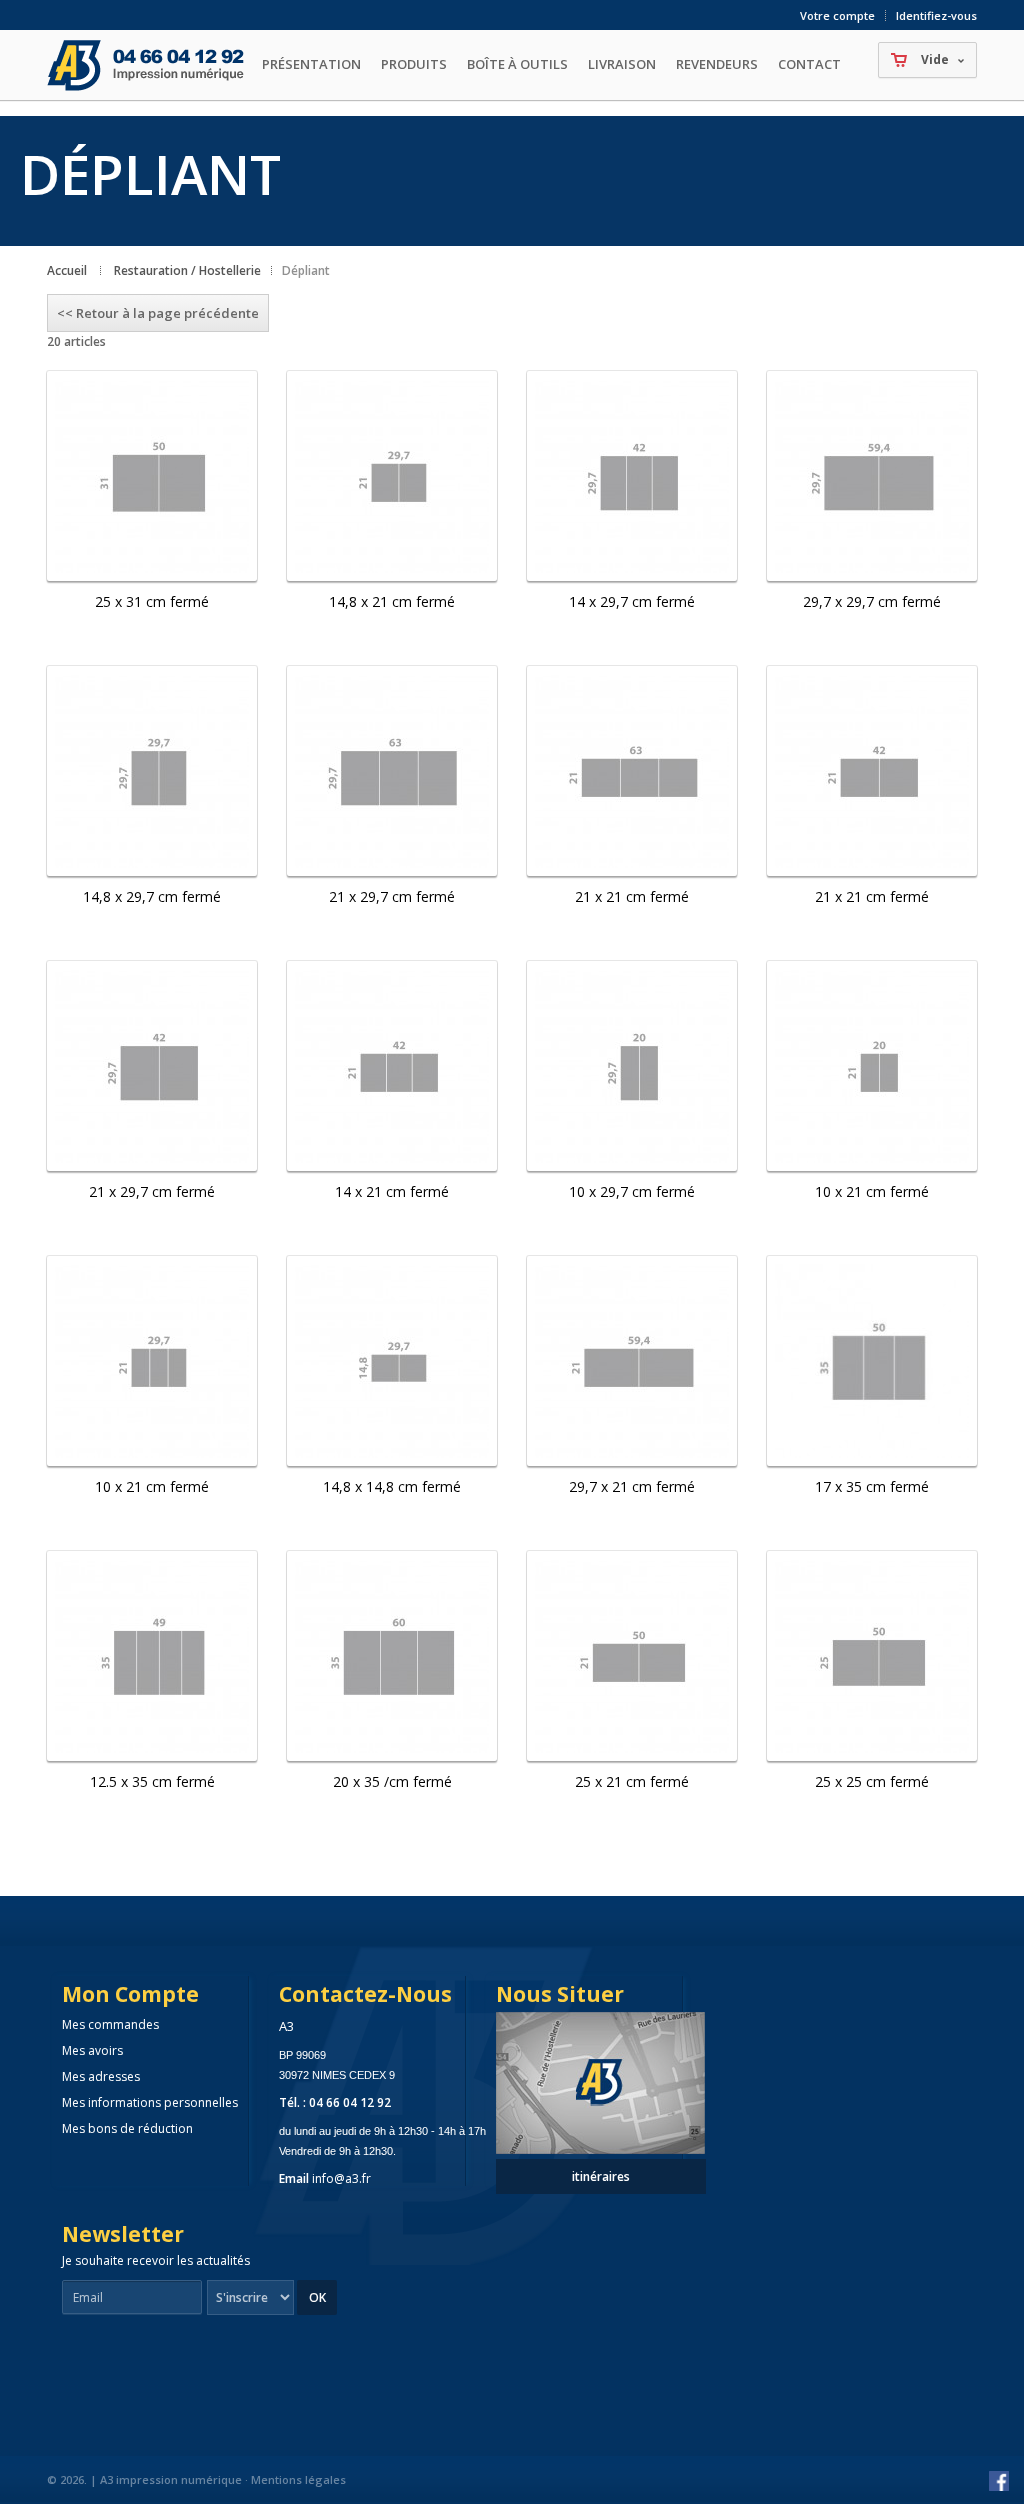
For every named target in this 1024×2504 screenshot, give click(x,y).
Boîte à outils (517, 64)
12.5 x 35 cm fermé (152, 1781)
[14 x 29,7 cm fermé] (632, 476)
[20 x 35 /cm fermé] (392, 1656)
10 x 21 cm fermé (872, 1191)
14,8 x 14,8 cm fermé (392, 1486)
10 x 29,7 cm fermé (632, 1191)
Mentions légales (298, 2479)
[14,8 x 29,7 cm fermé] (152, 771)
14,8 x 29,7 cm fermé (152, 896)
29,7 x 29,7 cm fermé (872, 601)
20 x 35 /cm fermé (392, 1781)
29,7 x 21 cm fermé (632, 1486)
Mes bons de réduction (127, 2128)
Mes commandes (110, 2024)
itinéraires (601, 2176)
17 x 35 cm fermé (872, 1486)
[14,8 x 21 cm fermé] (392, 476)
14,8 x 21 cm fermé (392, 601)
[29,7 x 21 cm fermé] (632, 1361)
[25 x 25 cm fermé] (872, 1656)
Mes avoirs (92, 2050)
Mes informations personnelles (150, 2102)
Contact (809, 64)
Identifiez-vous (936, 15)
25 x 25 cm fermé (872, 1781)
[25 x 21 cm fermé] (632, 1656)
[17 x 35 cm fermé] (872, 1361)
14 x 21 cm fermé (392, 1191)
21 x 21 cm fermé (632, 896)
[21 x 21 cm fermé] (632, 771)
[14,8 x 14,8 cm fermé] (392, 1361)
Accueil (67, 270)
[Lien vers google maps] (600, 2144)
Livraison (622, 64)
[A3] (149, 65)
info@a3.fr (341, 2178)
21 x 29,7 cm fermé (392, 896)
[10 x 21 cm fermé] (872, 1066)
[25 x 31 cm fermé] (152, 476)
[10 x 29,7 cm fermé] (632, 1066)
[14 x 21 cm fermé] (392, 1066)
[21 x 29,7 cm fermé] (392, 771)
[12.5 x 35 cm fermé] (152, 1656)
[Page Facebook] (999, 2481)
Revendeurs (717, 64)
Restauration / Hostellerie (187, 270)
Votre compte (837, 15)
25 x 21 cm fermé (632, 1781)
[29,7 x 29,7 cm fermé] (872, 476)
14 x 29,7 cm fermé (632, 601)
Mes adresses (101, 2076)
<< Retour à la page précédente (158, 313)
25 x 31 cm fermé (152, 601)
